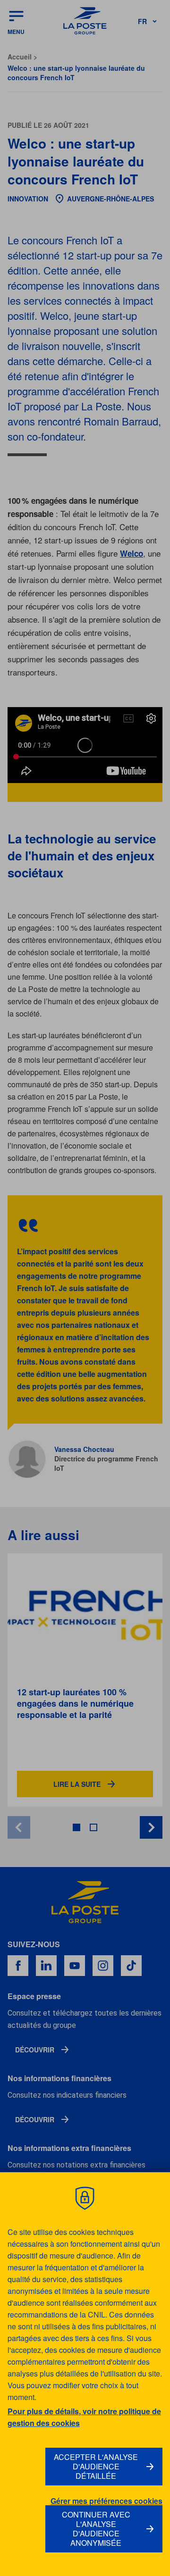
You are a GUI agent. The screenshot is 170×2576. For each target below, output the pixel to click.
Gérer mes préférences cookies (106, 2501)
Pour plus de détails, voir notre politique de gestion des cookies (84, 2417)
